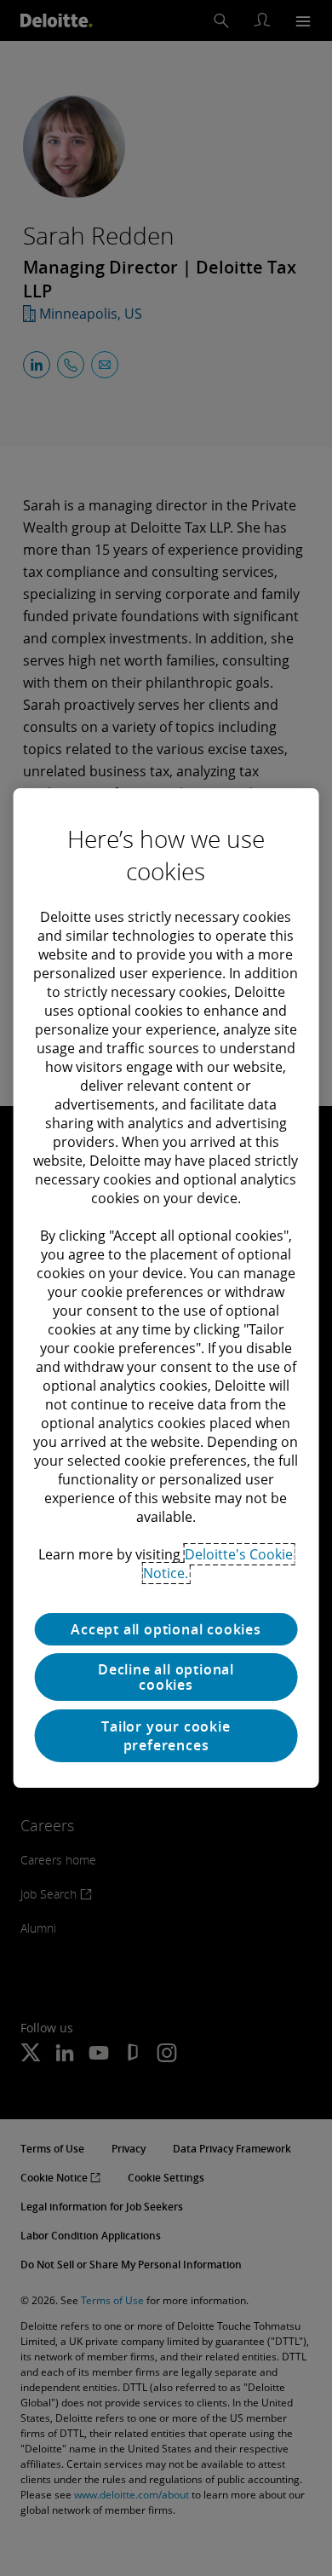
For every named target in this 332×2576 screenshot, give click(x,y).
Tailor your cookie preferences (166, 1736)
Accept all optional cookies (166, 1629)
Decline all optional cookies (166, 1677)
